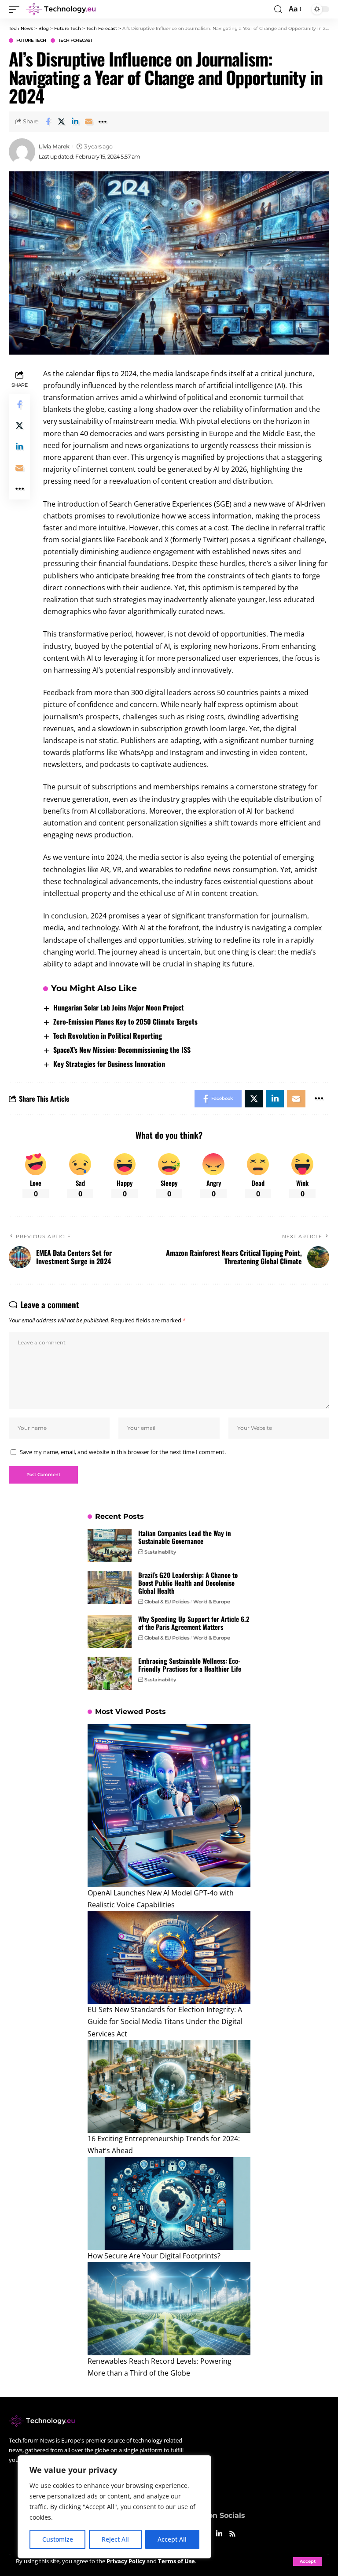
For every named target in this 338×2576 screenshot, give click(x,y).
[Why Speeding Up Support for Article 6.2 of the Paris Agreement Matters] (110, 1631)
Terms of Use (176, 2561)
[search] (278, 9)
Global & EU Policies (167, 1602)
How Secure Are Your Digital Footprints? (154, 2256)
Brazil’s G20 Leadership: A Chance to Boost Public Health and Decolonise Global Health (188, 1583)
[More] (103, 122)
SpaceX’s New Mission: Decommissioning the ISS (122, 1050)
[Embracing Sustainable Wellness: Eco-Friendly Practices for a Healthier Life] (110, 1673)
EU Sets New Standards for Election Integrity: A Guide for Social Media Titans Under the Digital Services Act (165, 2021)
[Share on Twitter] (62, 122)
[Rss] (232, 2534)
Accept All (172, 2539)
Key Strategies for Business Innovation (109, 1064)
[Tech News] (61, 9)
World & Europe (211, 1602)
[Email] (89, 122)
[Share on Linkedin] (75, 122)
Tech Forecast (75, 41)
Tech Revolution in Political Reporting (108, 1036)
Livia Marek (54, 146)
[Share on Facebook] (48, 122)
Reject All (115, 2539)
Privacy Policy (126, 2561)
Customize (58, 2539)
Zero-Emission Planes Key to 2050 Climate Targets (125, 1022)
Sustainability (160, 1552)
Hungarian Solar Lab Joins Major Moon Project (119, 1007)
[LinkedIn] (219, 2534)
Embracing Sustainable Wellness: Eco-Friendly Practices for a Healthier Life (190, 1665)
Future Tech (31, 41)
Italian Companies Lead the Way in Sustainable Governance (185, 1537)
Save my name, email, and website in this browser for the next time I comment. (123, 1452)
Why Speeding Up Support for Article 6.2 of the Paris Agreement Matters (194, 1623)
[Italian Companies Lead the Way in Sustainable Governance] (110, 1545)
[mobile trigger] (16, 9)
